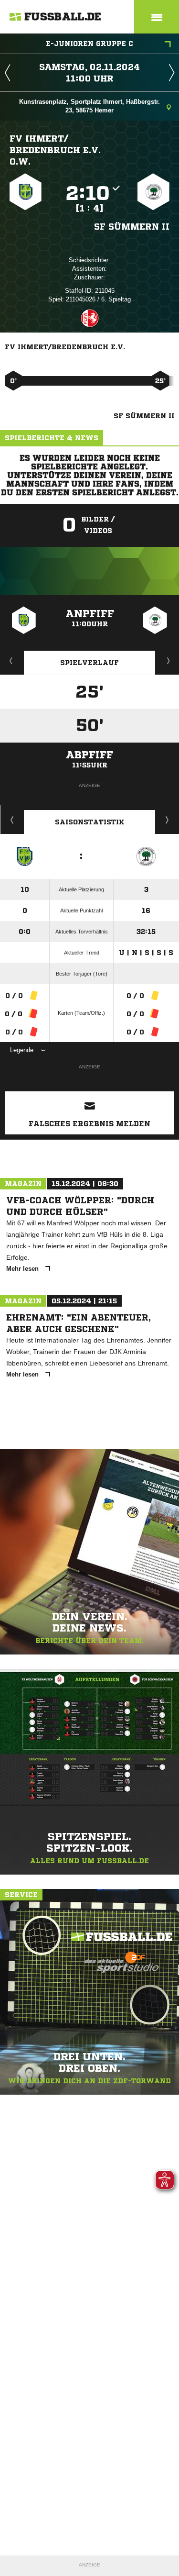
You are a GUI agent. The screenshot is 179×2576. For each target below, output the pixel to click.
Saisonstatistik (90, 822)
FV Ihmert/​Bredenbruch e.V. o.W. (55, 150)
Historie (12, 820)
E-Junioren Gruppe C (89, 44)
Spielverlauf (89, 663)
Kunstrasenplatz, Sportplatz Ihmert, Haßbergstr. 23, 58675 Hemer (89, 106)
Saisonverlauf (167, 820)
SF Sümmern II (132, 226)
